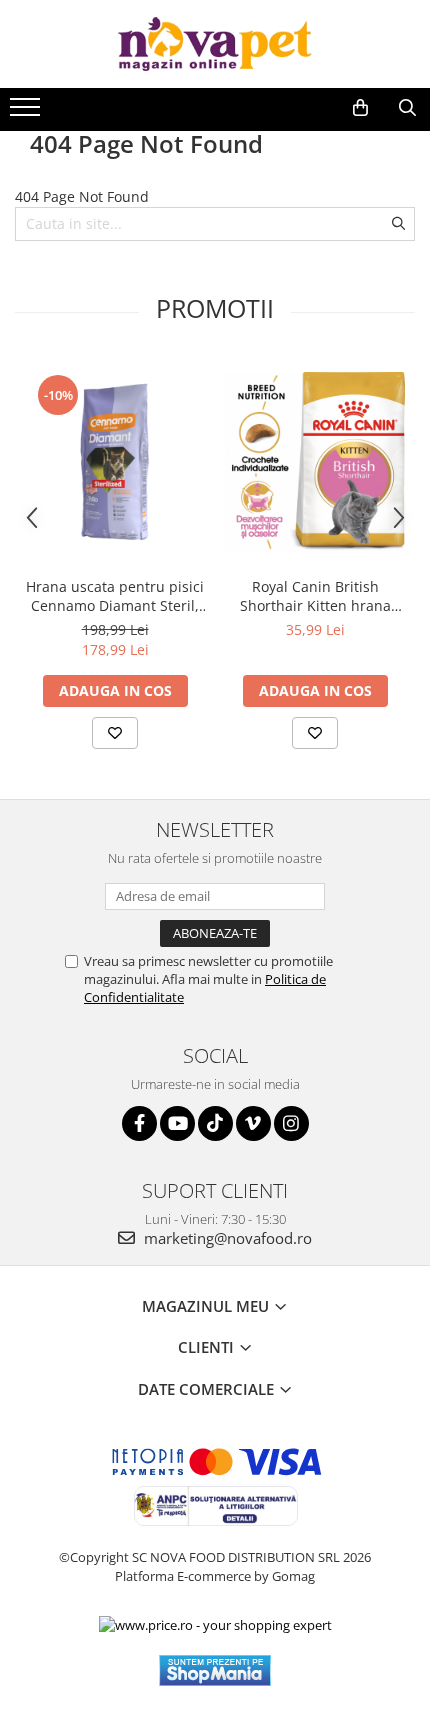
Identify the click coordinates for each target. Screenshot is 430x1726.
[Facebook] (139, 1123)
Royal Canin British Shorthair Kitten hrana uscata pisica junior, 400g (315, 596)
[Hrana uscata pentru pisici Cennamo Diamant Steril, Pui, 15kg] (115, 462)
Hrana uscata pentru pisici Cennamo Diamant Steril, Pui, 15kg (115, 596)
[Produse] (27, 113)
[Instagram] (291, 1123)
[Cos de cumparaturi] (360, 108)
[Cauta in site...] (407, 108)
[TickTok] (215, 1123)
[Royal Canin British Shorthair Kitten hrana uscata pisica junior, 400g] (315, 462)
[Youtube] (177, 1123)
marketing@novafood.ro (226, 1238)
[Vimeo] (253, 1123)
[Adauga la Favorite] (115, 733)
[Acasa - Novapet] (215, 44)
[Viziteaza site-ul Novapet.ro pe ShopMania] (215, 1670)
